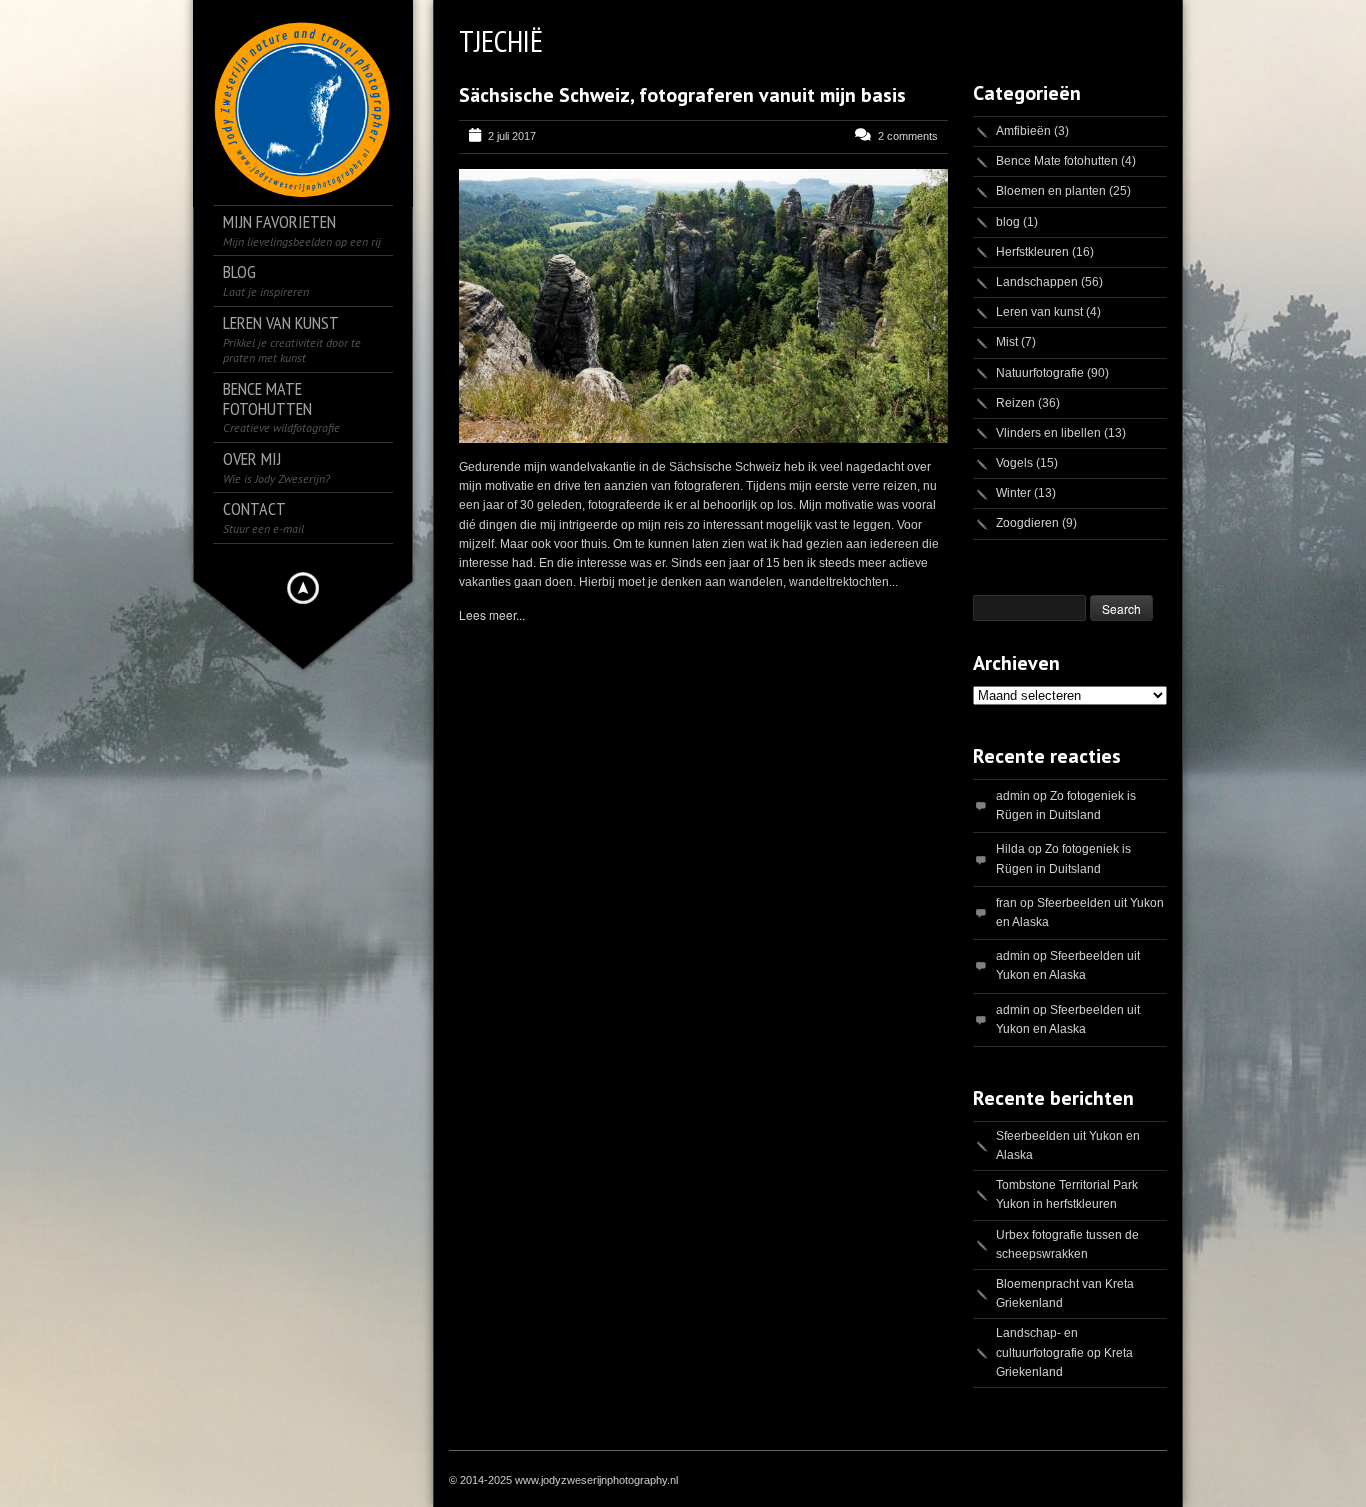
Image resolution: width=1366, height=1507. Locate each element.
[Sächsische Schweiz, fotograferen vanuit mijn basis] (703, 306)
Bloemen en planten (1051, 191)
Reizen (1015, 403)
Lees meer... (492, 614)
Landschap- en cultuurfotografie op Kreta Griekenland (1064, 1352)
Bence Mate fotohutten (1057, 161)
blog (1008, 222)
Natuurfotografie (1040, 373)
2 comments (908, 136)
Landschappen (1037, 282)
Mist (1007, 342)
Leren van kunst (1039, 312)
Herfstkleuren (1032, 252)
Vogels (1014, 463)
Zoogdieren (1027, 523)
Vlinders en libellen (1048, 433)
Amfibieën (1023, 131)
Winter (1013, 493)
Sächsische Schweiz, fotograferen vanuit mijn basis (682, 95)
